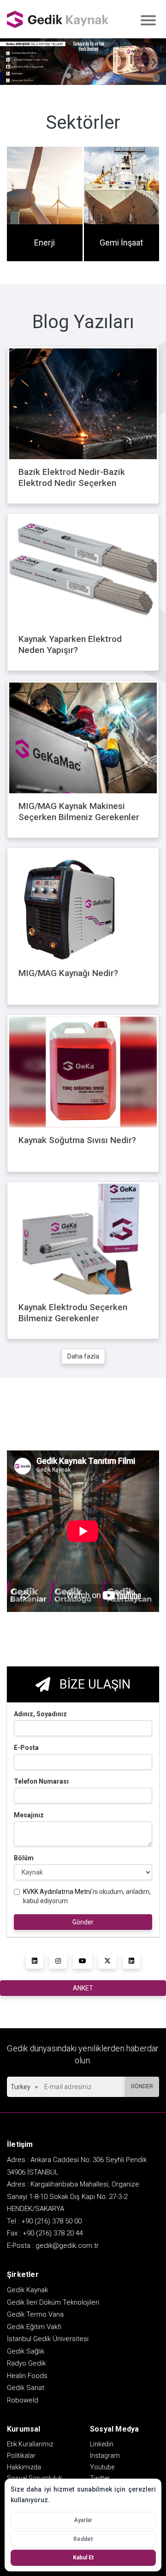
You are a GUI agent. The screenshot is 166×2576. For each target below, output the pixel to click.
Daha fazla (83, 1356)
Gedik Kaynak (27, 2290)
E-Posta (26, 1748)
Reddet (83, 2539)
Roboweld (23, 2400)
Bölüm (24, 1858)
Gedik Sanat (26, 2388)
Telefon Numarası (41, 1781)
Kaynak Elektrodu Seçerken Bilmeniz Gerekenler (73, 1313)
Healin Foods (27, 2376)
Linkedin (102, 2444)
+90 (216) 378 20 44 (53, 2233)
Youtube (102, 2467)
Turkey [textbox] (21, 2087)
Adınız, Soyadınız (40, 1714)
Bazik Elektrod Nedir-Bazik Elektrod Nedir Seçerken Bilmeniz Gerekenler (72, 483)
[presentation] (11, 209)
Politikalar (21, 2456)
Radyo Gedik (26, 2363)
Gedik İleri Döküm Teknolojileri (53, 2302)
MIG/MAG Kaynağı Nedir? (68, 973)
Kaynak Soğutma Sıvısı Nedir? (77, 1140)
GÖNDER (142, 2086)
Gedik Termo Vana (35, 2314)
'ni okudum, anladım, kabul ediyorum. (87, 1896)
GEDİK (58, 19)
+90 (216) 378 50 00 (51, 2221)
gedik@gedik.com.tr (67, 2246)
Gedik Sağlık (26, 2351)
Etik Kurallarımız (30, 2444)
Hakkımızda (24, 2467)
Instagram (105, 2456)
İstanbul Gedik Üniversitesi (48, 2339)
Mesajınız (29, 1815)
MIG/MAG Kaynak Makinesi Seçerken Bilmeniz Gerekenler (79, 812)
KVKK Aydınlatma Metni (57, 1892)
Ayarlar (83, 2520)
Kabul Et (83, 2558)
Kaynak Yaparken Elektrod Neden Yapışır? (70, 645)
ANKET (83, 1988)
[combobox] (24, 2087)
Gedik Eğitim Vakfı (34, 2327)
